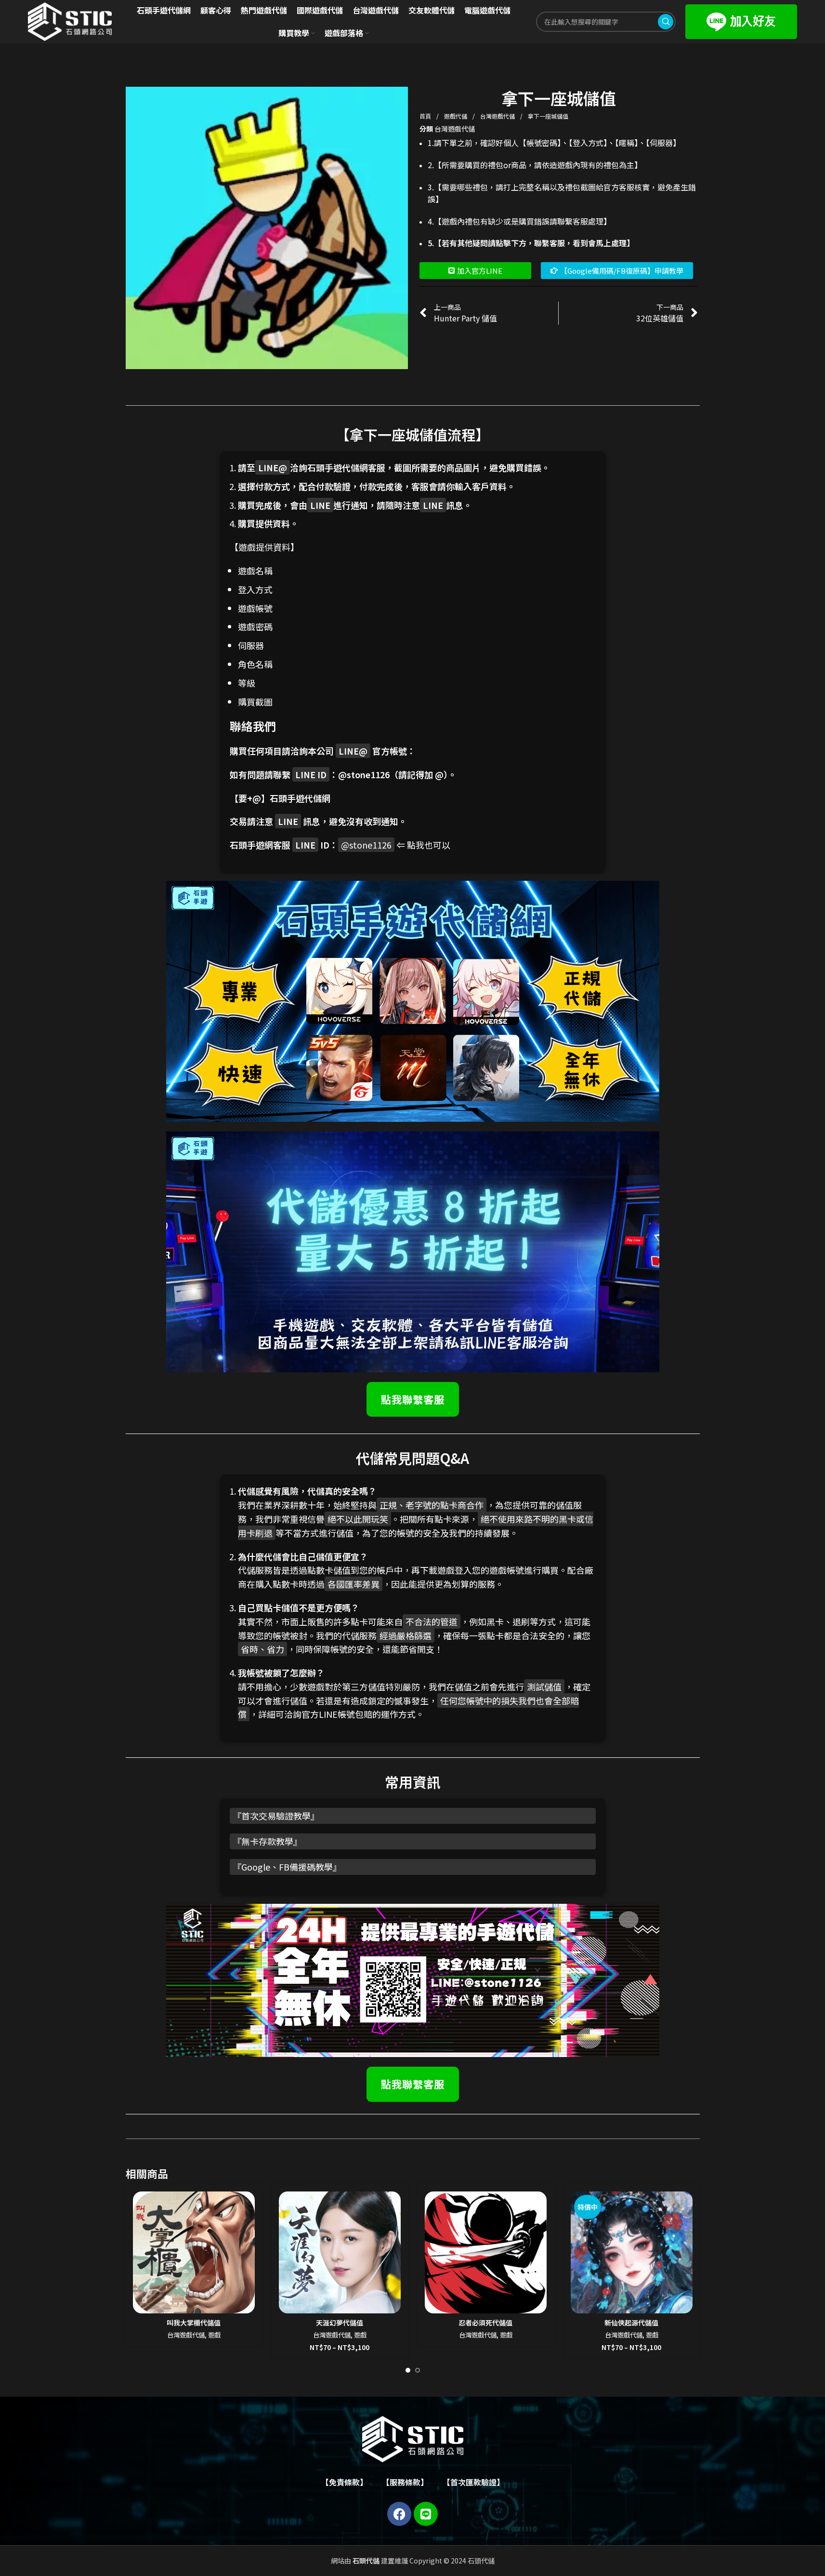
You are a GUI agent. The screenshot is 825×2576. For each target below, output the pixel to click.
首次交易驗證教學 (276, 1816)
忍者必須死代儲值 (485, 2323)
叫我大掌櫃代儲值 (194, 2323)
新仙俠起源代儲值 (631, 2323)
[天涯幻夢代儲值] (340, 2252)
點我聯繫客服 (413, 1399)
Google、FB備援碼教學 (287, 1867)
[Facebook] (399, 2514)
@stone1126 (364, 774)
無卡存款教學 (267, 1841)
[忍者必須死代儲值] (486, 2252)
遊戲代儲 (456, 116)
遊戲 (214, 2335)
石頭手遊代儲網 (300, 798)
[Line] (426, 2514)
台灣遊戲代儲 (498, 116)
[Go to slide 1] (408, 2370)
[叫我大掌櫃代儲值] (194, 2252)
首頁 (426, 116)
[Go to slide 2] (418, 2370)
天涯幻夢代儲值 (340, 2323)
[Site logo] (70, 21)
